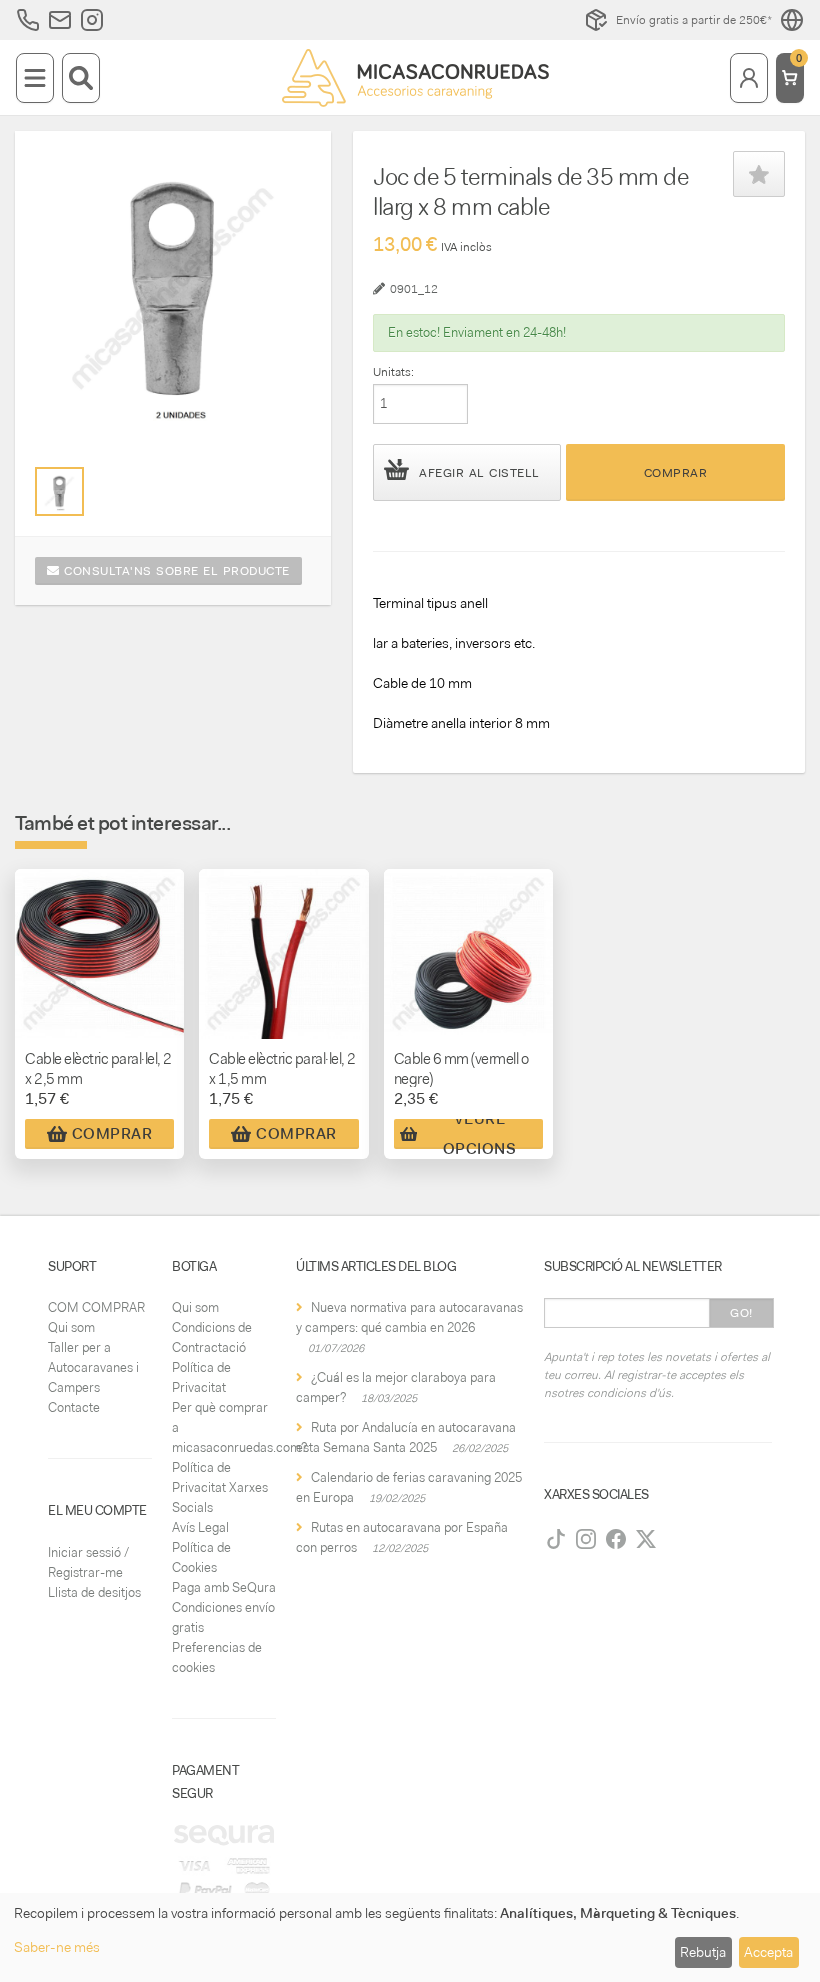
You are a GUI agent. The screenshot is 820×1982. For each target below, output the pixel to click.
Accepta (768, 1952)
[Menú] (35, 78)
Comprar (676, 473)
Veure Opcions (480, 1134)
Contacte (74, 1407)
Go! (741, 1313)
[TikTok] (556, 1539)
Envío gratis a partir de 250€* (694, 20)
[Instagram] (586, 1539)
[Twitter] (646, 1539)
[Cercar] (81, 78)
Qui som (71, 1327)
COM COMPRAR (96, 1307)
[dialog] (410, 1937)
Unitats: (393, 372)
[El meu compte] (749, 78)
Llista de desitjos (94, 1592)
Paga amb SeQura (224, 1587)
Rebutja (703, 1952)
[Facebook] (616, 1539)
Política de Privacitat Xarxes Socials (220, 1487)
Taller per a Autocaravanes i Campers (93, 1367)
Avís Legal (200, 1527)
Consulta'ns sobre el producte (175, 571)
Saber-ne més (57, 1947)
